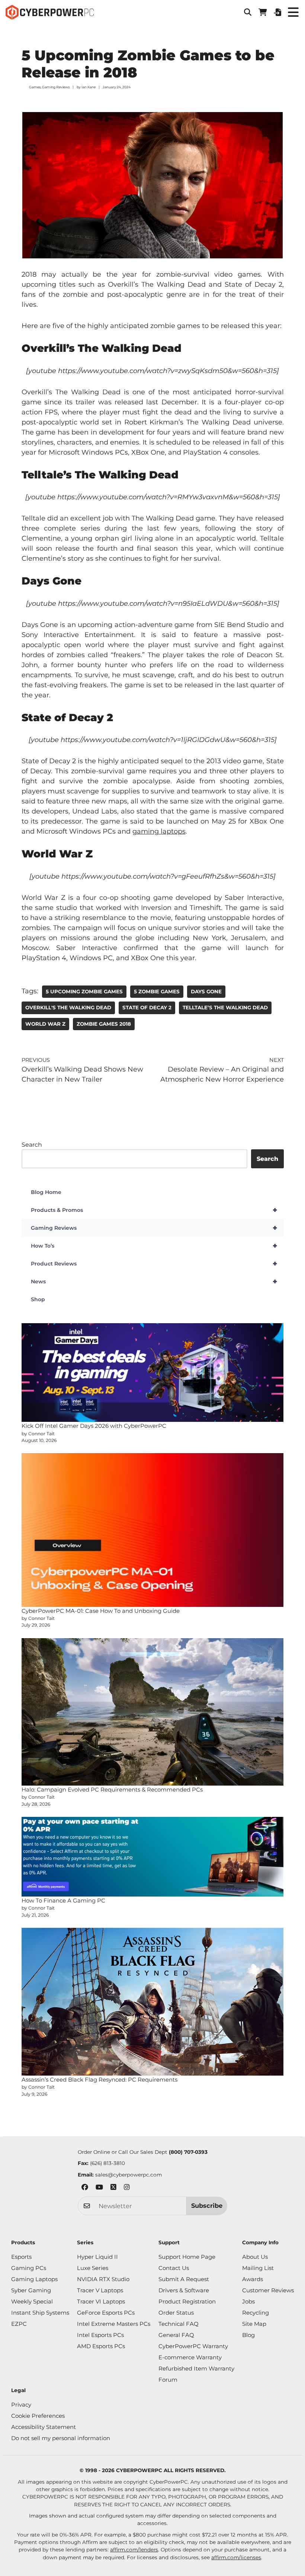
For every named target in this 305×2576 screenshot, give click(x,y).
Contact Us (174, 2268)
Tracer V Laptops (100, 2290)
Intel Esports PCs (100, 2335)
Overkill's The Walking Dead (68, 1007)
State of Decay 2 (147, 1007)
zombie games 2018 (104, 1024)
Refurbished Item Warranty (196, 2368)
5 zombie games (157, 991)
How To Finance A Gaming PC (63, 1900)
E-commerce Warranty (190, 2357)
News (154, 1281)
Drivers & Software (184, 2290)
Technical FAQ (179, 2324)
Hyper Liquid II (97, 2257)
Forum (168, 2380)
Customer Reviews (268, 2290)
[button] (248, 12)
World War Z (45, 1024)
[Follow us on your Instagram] (127, 2188)
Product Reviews (154, 1264)
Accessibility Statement (44, 2427)
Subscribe (207, 2206)
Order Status (176, 2313)
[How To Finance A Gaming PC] (153, 1857)
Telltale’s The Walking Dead (225, 1007)
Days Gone (206, 991)
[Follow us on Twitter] (113, 2188)
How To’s (154, 1246)
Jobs (248, 2301)
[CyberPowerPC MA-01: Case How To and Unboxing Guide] (153, 1530)
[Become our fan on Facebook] (85, 2188)
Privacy (21, 2405)
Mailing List (258, 2268)
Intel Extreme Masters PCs (114, 2324)
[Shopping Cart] (263, 12)
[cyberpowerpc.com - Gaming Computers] (50, 12)
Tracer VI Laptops (101, 2301)
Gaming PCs (29, 2268)
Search (32, 1145)
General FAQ (176, 2335)
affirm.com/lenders (134, 2550)
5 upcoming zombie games (84, 991)
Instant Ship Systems (40, 2313)
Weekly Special (32, 2301)
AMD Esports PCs (101, 2346)
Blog (248, 2335)
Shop (38, 1299)
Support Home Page (187, 2257)
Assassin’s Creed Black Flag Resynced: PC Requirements (99, 2080)
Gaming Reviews (56, 87)
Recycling (256, 2313)
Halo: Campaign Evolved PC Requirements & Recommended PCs (112, 1789)
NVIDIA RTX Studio (103, 2279)
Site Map (254, 2324)
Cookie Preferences (38, 2416)
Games (35, 87)
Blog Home (46, 1192)
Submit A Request (184, 2279)
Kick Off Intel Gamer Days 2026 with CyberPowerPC (94, 1426)
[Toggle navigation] (293, 12)
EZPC (19, 2324)
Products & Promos (154, 1210)
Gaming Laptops (34, 2279)
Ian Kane (89, 87)
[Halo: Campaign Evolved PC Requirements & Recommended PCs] (153, 1712)
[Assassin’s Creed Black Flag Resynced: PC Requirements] (153, 2002)
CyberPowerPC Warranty (193, 2346)
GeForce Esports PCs (106, 2313)
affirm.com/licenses (236, 2557)
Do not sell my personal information (61, 2438)
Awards (253, 2279)
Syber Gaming (31, 2290)
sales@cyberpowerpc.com (129, 2175)
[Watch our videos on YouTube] (99, 2188)
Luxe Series (93, 2268)
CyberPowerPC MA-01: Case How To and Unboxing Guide (101, 1611)
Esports (21, 2257)
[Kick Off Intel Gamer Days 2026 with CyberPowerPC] (153, 1373)
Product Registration (187, 2301)
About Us (255, 2257)
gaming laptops (159, 831)
